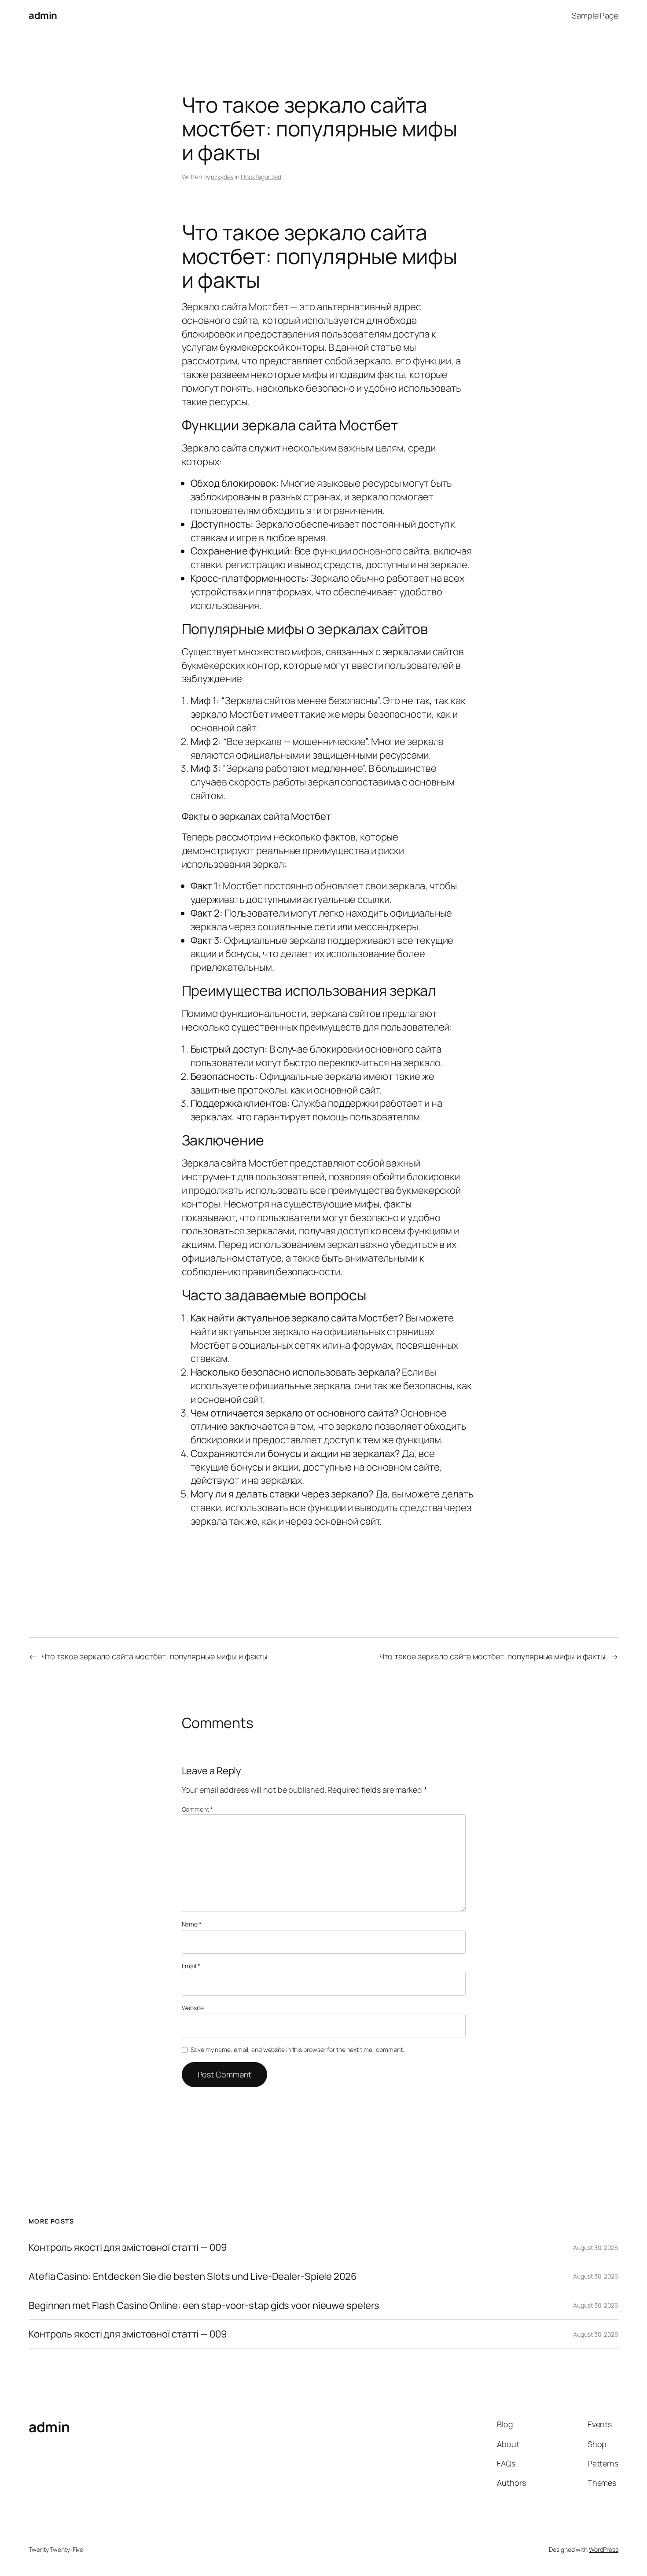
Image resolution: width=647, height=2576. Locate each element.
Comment (197, 1809)
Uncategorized (261, 177)
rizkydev (222, 177)
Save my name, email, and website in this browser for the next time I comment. (297, 2049)
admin (43, 15)
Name (192, 1924)
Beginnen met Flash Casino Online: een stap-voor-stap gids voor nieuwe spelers (204, 2306)
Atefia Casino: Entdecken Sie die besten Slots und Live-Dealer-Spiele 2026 (193, 2277)
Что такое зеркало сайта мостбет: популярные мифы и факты (154, 1656)
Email (191, 1966)
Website (193, 2008)
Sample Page (595, 15)
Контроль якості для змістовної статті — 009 (128, 2248)
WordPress (604, 2549)
